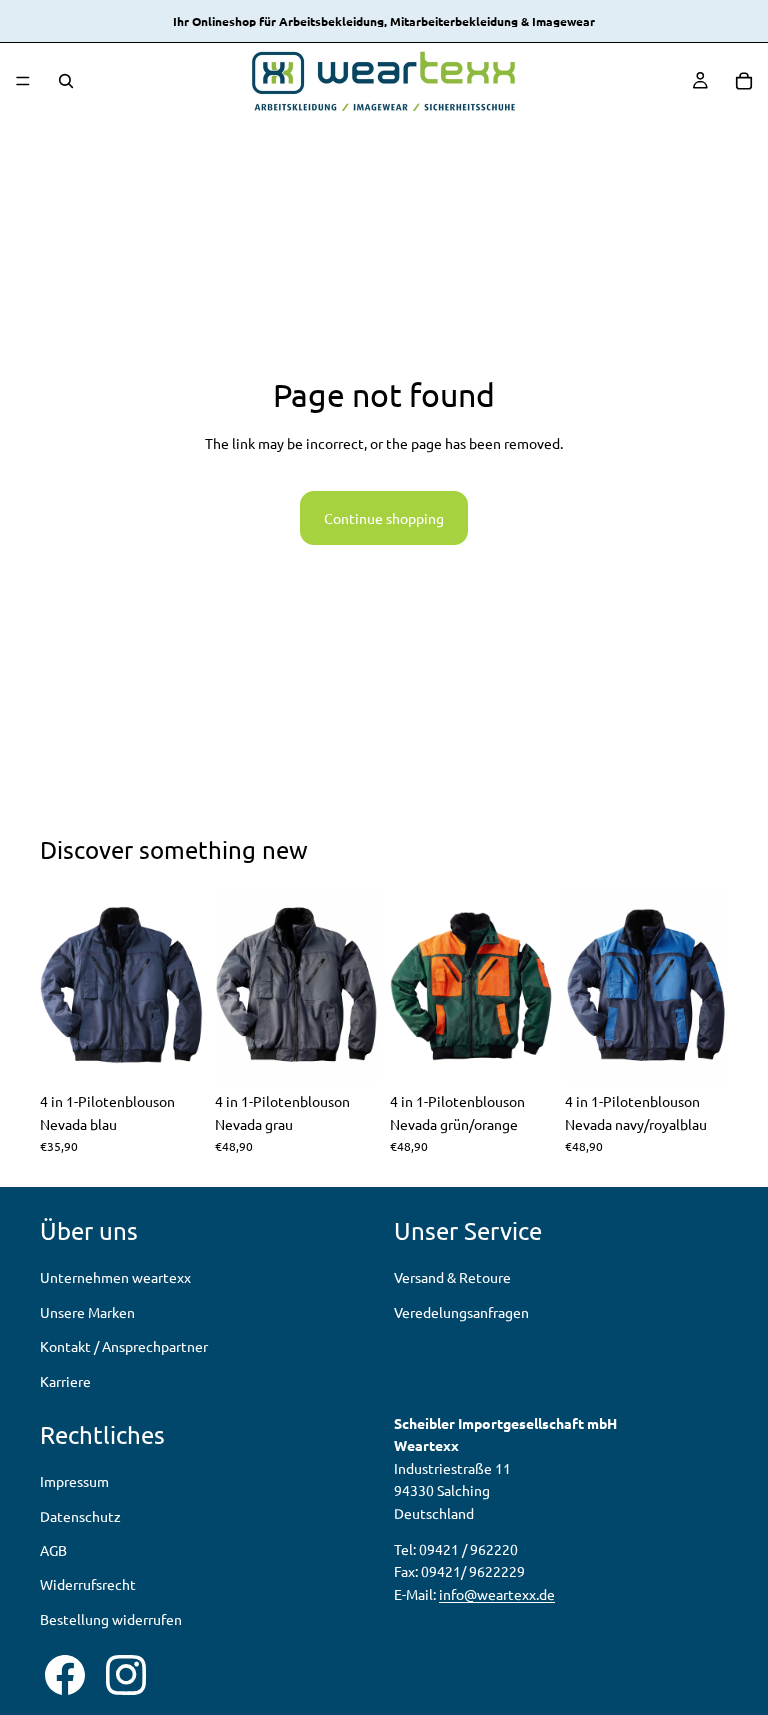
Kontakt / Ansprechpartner (124, 1346)
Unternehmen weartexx (115, 1278)
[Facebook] (65, 1675)
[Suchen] (66, 81)
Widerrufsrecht (88, 1585)
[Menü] (23, 81)
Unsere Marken (87, 1312)
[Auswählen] (172, 1052)
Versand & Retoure (452, 1278)
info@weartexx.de (497, 1594)
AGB (53, 1550)
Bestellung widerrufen (111, 1619)
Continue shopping (384, 518)
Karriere (65, 1381)
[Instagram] (126, 1675)
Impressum (74, 1481)
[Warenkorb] (744, 81)
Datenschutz (80, 1516)
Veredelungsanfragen (461, 1312)
